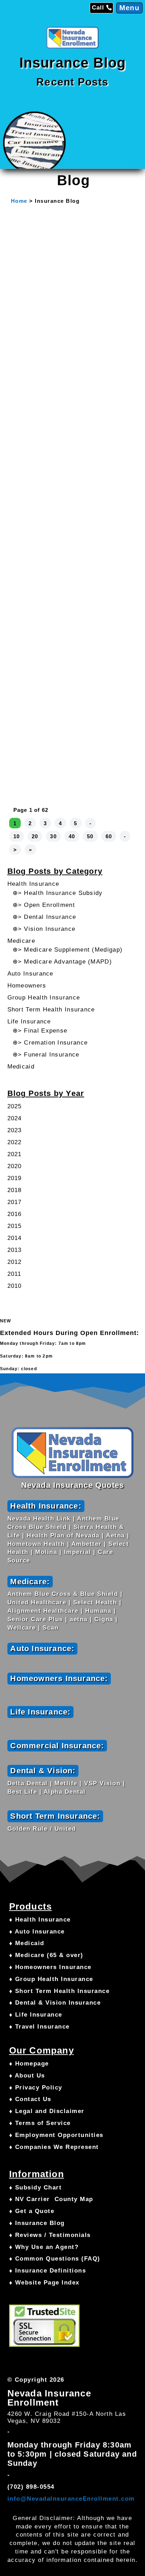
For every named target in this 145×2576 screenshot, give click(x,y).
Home (19, 201)
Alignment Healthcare (43, 1611)
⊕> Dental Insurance (45, 917)
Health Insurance (33, 884)
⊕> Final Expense (40, 1031)
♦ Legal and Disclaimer (47, 2111)
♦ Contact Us (30, 2099)
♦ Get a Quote (32, 2211)
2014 (15, 1238)
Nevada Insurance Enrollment (49, 2398)
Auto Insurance (30, 974)
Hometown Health (36, 1544)
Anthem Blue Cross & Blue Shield (63, 1594)
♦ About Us (27, 2076)
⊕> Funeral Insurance (46, 1055)
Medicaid (21, 1067)
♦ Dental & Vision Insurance (55, 2003)
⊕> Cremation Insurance (50, 1043)
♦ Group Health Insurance (51, 1979)
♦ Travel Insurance (39, 2027)
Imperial (78, 1552)
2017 (15, 1202)
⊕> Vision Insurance (44, 929)
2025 (15, 1106)
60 (109, 836)
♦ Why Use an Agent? (44, 2247)
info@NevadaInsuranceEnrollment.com (71, 2499)
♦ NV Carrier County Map (51, 2199)
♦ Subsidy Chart (36, 2188)
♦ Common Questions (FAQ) (55, 2259)
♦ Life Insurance (36, 2015)
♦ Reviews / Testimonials (50, 2235)
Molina (46, 1552)
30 (53, 836)
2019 (15, 1178)
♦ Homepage (29, 2064)
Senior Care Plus (35, 1619)
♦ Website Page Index (44, 2283)
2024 (15, 1118)
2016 (15, 1214)
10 (17, 836)
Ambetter (87, 1544)
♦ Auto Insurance (37, 1932)
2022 (15, 1142)
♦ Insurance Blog (37, 2223)
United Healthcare (37, 1602)
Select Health (95, 1602)
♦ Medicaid (27, 1943)
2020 (15, 1166)
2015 (15, 1226)
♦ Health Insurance (40, 1920)
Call (98, 8)
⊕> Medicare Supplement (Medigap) (68, 950)
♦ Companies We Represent (54, 2147)
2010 (15, 1286)
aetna (79, 1619)
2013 (15, 1250)
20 (35, 836)
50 (90, 836)
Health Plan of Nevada (63, 1535)
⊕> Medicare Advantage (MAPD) (62, 962)
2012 (15, 1262)
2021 (15, 1154)
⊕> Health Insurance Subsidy (58, 893)
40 (72, 836)
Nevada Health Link (39, 1519)
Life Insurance (29, 1021)
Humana (98, 1611)
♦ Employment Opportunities (56, 2135)
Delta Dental (28, 1783)
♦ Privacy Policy (36, 2088)
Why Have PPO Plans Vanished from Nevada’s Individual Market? (71, 750)
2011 (14, 1274)
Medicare (21, 941)
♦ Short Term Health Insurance (59, 1991)
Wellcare (22, 1628)
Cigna (104, 1619)
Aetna (115, 1535)
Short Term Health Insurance (51, 1010)
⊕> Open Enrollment (44, 905)
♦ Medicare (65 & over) (46, 1955)
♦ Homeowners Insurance (50, 1967)
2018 (15, 1190)
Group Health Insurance (44, 998)
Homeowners (27, 986)
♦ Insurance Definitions (48, 2271)
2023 (15, 1130)
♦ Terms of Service (40, 2123)
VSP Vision (102, 1783)
